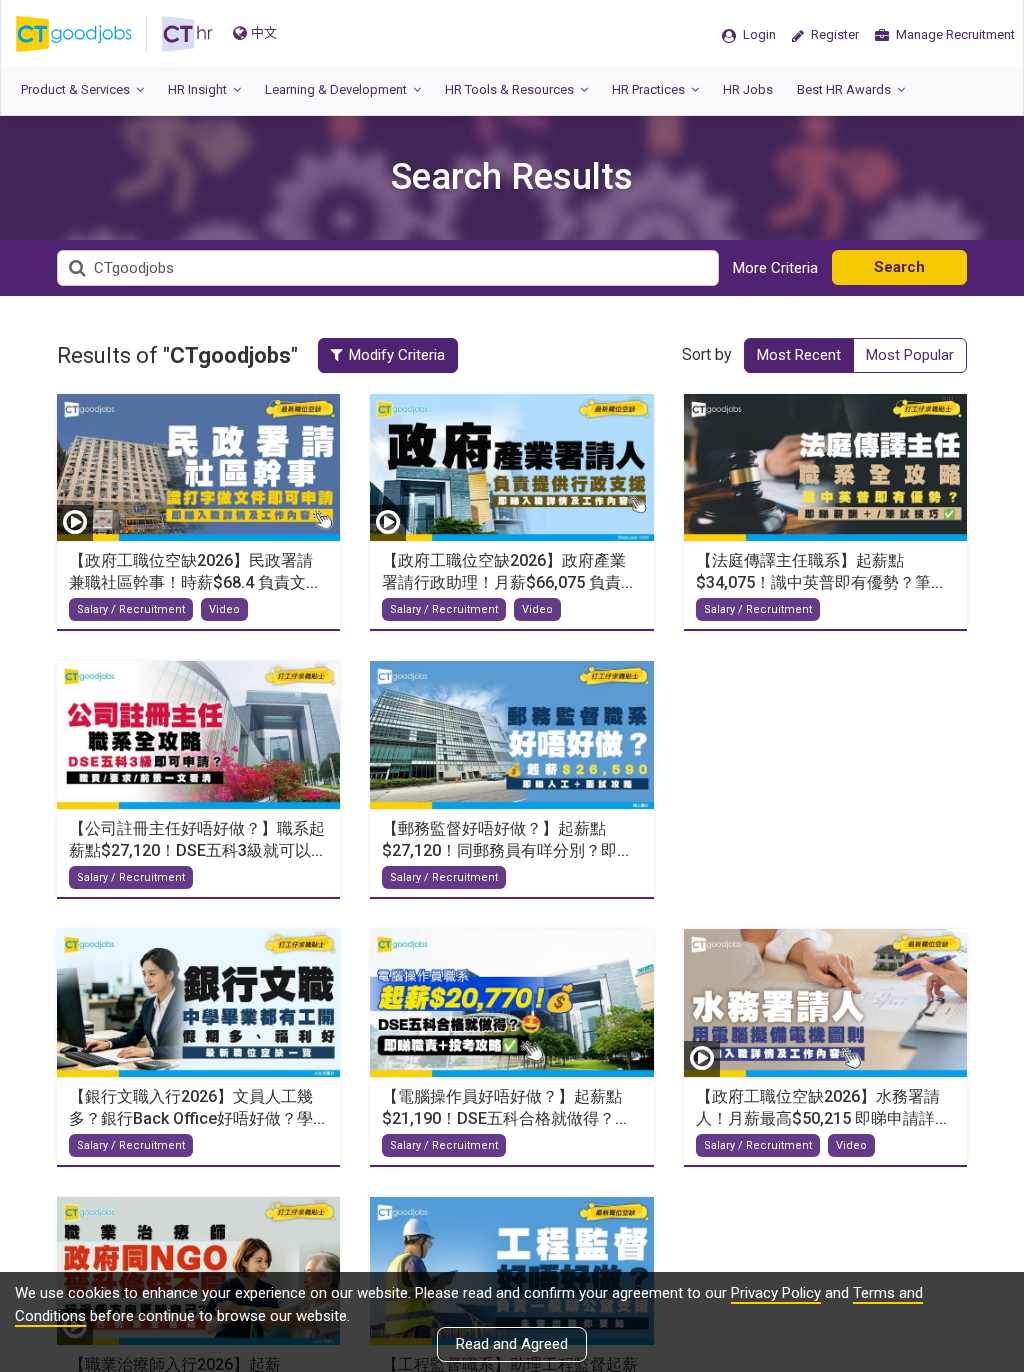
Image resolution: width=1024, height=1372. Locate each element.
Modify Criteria (397, 355)
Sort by (707, 354)
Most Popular (910, 355)
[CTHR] (187, 34)
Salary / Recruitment (131, 609)
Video (224, 609)
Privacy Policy (776, 1293)
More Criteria (775, 268)
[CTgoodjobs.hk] (89, 34)
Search (899, 267)
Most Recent (799, 355)
